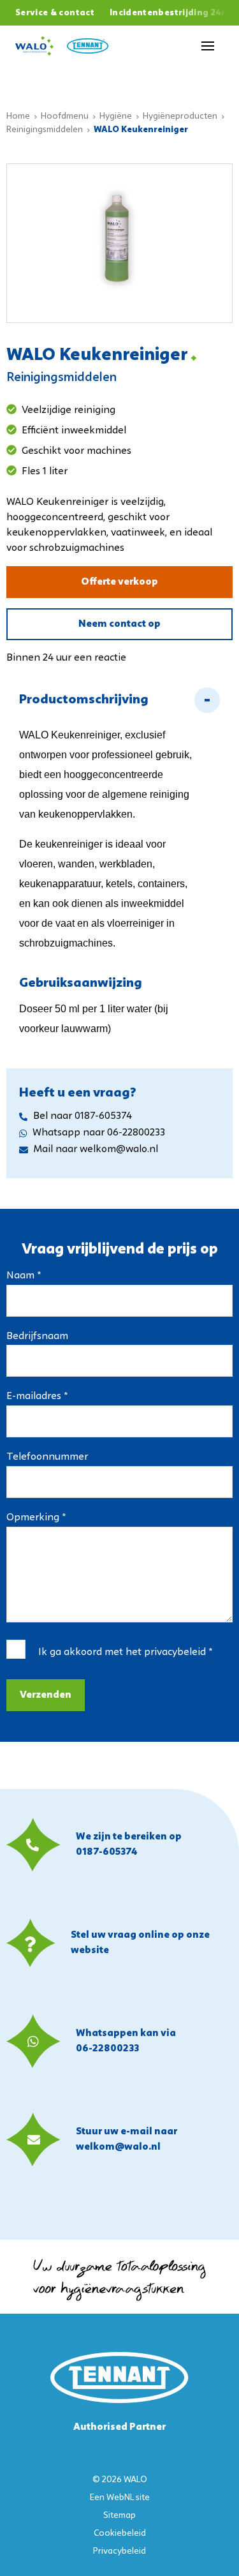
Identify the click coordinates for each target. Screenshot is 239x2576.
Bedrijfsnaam (37, 1337)
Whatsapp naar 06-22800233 (99, 1133)
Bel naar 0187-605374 (83, 1116)
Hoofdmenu (65, 116)
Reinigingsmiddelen (45, 130)
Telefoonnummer (47, 1457)
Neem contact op (119, 624)
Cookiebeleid (120, 2534)
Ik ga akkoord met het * (125, 1652)
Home (18, 116)
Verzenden (46, 1695)
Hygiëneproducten (180, 116)
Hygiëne (116, 116)
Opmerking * (36, 1518)
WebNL (120, 2498)
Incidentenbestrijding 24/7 (170, 13)
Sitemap (119, 2516)
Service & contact (55, 13)
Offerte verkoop (119, 582)
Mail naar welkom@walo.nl (96, 1149)
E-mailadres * (37, 1397)
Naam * (24, 1276)
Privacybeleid (119, 2551)
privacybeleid (175, 1652)
